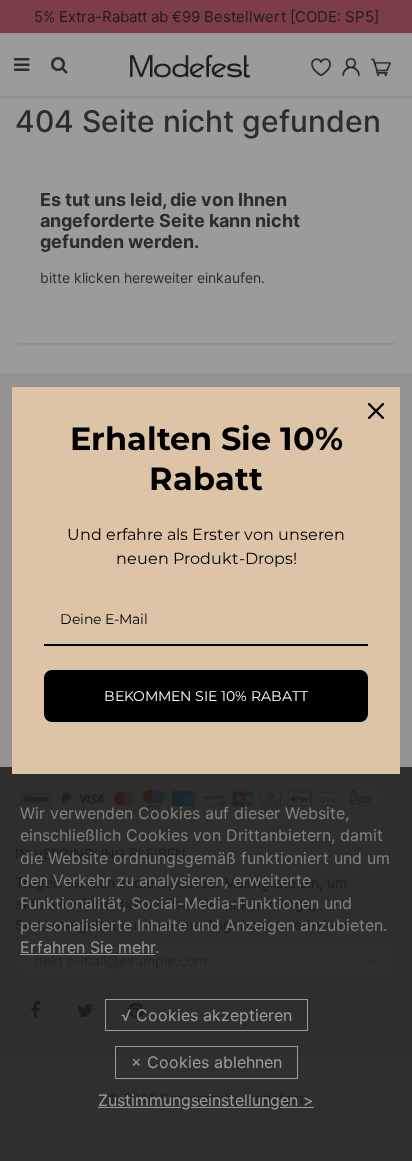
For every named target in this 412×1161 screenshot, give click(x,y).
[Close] (376, 411)
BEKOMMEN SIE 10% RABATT (206, 696)
